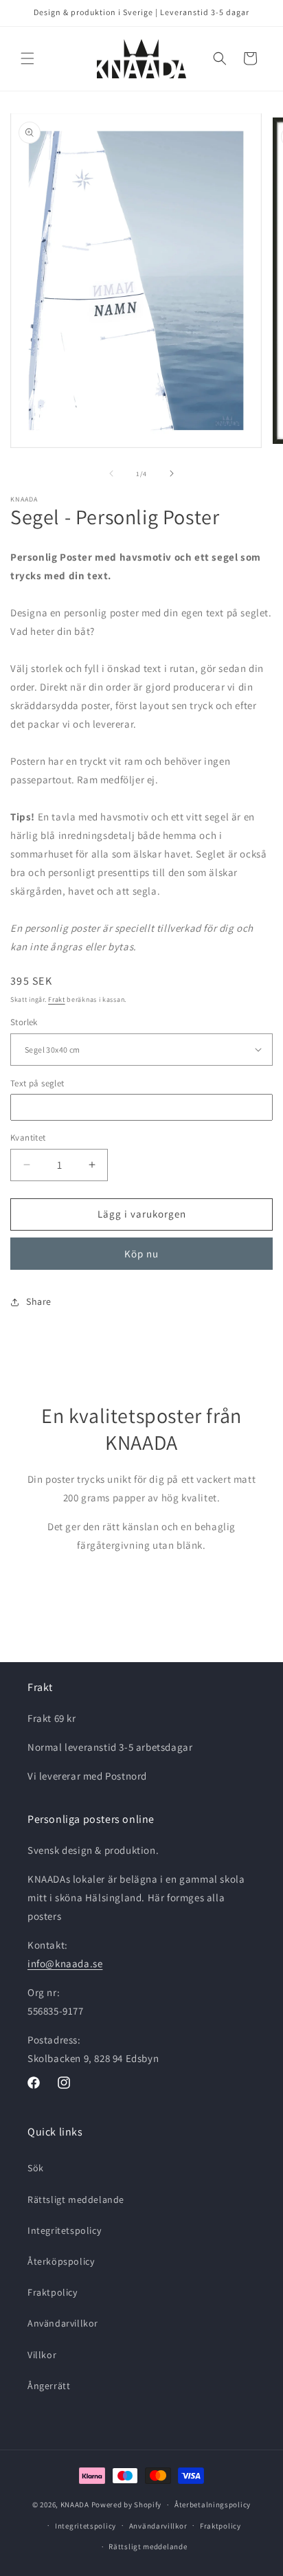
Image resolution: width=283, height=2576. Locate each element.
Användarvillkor (63, 2323)
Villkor (42, 2355)
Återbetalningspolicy (213, 2505)
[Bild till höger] (172, 473)
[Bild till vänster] (111, 473)
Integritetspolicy (64, 2230)
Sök (36, 2168)
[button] (27, 58)
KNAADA (75, 2505)
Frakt (57, 999)
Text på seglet (37, 1083)
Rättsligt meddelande (76, 2199)
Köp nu (141, 1254)
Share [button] (39, 1301)
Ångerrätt (49, 2386)
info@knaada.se (65, 1963)
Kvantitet (28, 1138)
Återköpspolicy (61, 2261)
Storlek (24, 1022)
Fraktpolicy (53, 2292)
